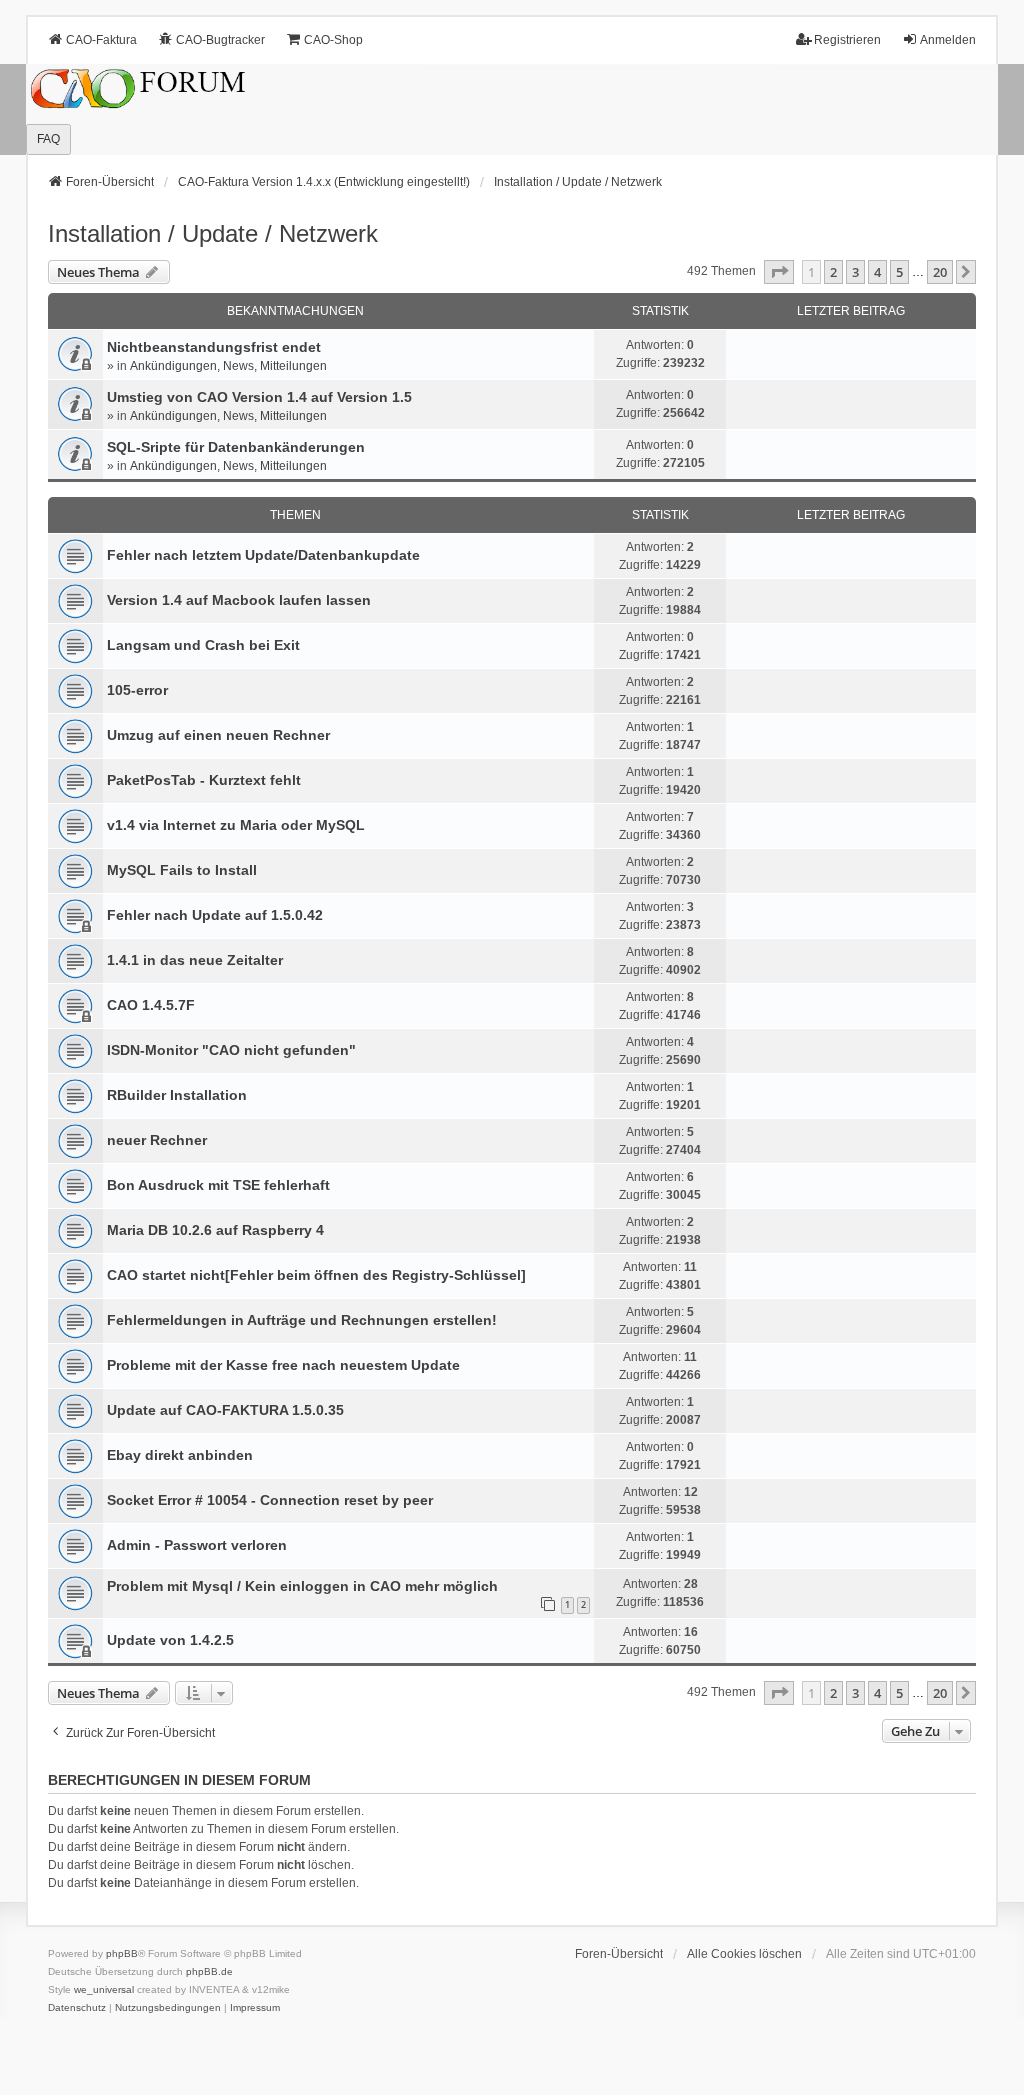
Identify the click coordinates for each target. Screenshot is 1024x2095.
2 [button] (833, 272)
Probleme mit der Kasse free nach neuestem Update (283, 1365)
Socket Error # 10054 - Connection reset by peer (270, 1500)
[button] (779, 272)
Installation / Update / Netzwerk (213, 233)
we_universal (104, 1989)
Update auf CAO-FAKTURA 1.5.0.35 (225, 1410)
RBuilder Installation (177, 1095)
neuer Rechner (157, 1140)
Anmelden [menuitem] (948, 40)
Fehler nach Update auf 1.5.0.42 (215, 915)
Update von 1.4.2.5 (170, 1640)
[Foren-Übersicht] (512, 109)
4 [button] (877, 272)
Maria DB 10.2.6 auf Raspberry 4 (215, 1230)
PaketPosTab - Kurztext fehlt (204, 780)
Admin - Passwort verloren (197, 1545)
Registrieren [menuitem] (847, 40)
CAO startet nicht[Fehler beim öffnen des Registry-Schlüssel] (316, 1275)
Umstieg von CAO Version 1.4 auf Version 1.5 (259, 397)
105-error (137, 690)
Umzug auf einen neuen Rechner (218, 735)
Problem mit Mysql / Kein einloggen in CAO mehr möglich (302, 1586)
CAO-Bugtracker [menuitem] (220, 40)
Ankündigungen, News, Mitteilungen (228, 366)
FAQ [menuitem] (48, 139)
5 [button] (899, 272)
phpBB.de (209, 1971)
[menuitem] (77, 2008)
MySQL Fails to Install (182, 870)
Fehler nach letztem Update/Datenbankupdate (263, 555)
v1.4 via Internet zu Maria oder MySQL (236, 825)
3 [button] (855, 272)
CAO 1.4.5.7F (151, 1005)
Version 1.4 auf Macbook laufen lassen (239, 600)
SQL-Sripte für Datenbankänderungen (236, 447)
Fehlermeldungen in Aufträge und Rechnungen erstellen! (302, 1320)
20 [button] (940, 272)
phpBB (122, 1953)
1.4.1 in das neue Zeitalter (195, 960)
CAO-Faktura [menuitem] (101, 40)
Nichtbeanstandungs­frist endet (214, 347)
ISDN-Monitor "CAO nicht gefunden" (231, 1050)
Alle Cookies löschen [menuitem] (744, 1954)
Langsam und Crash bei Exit (203, 645)
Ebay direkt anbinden (180, 1455)
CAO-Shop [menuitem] (333, 40)
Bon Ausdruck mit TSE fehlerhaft (218, 1185)
